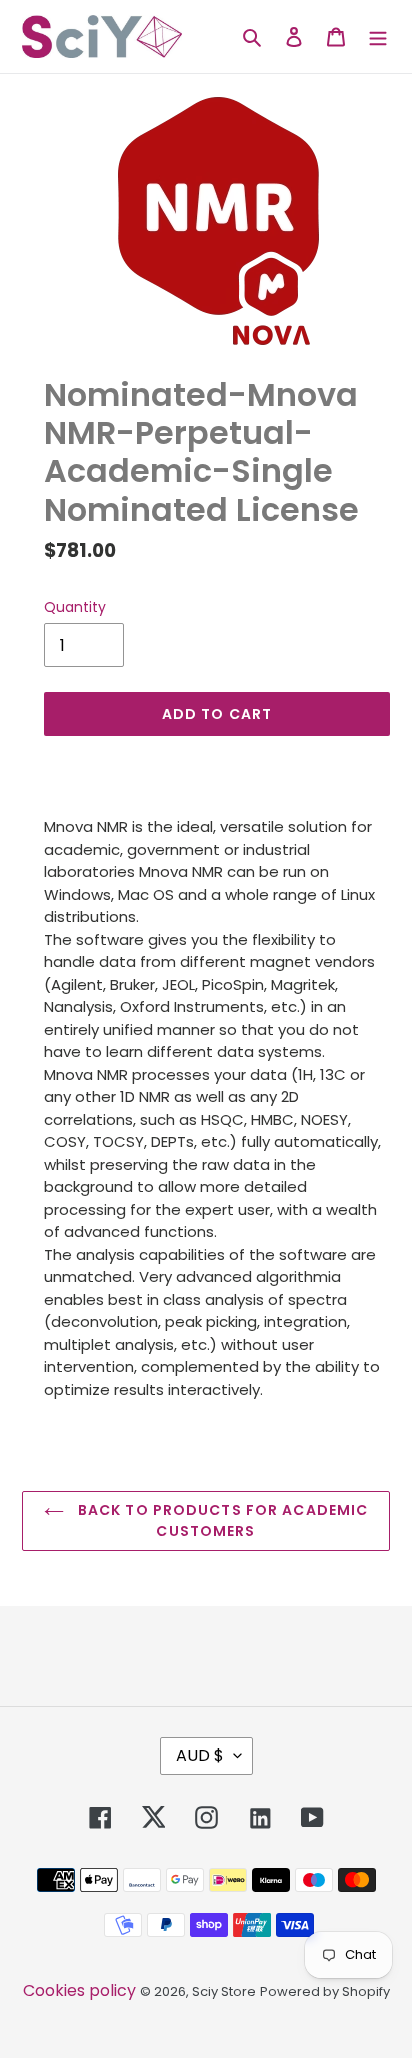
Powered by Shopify (325, 1991)
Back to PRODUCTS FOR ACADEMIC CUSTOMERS (221, 1520)
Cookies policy (79, 1990)
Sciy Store (224, 1991)
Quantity (75, 607)
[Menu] (378, 36)
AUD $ (200, 1755)
